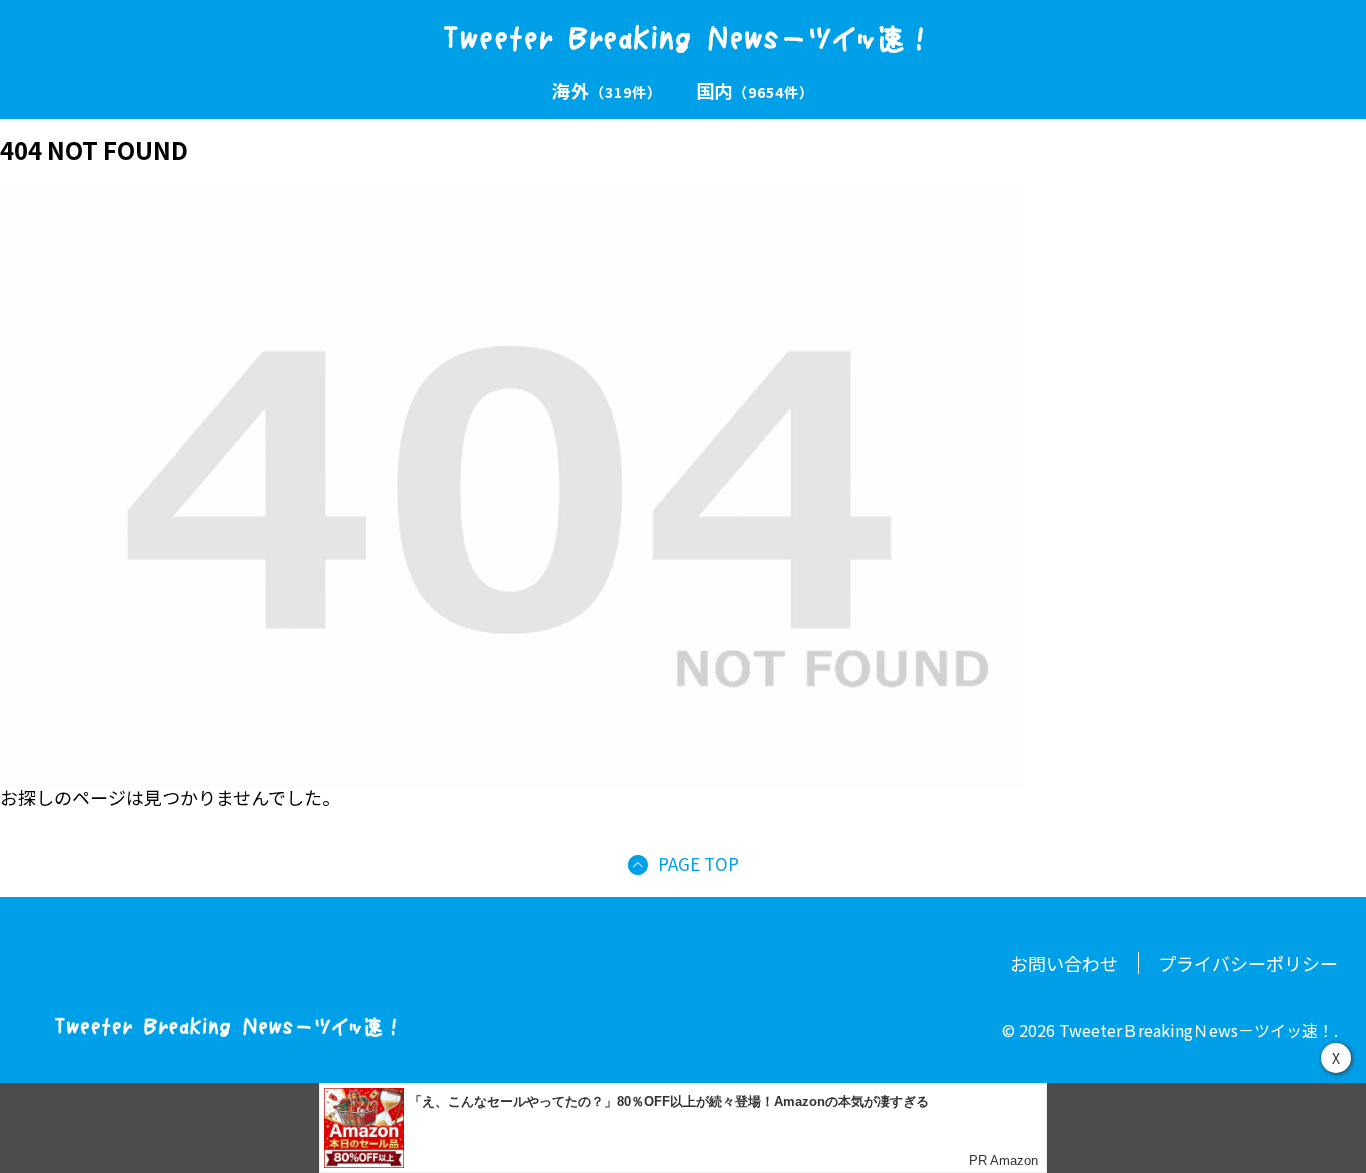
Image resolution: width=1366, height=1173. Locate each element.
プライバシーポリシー (1248, 963)
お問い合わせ (1064, 963)
